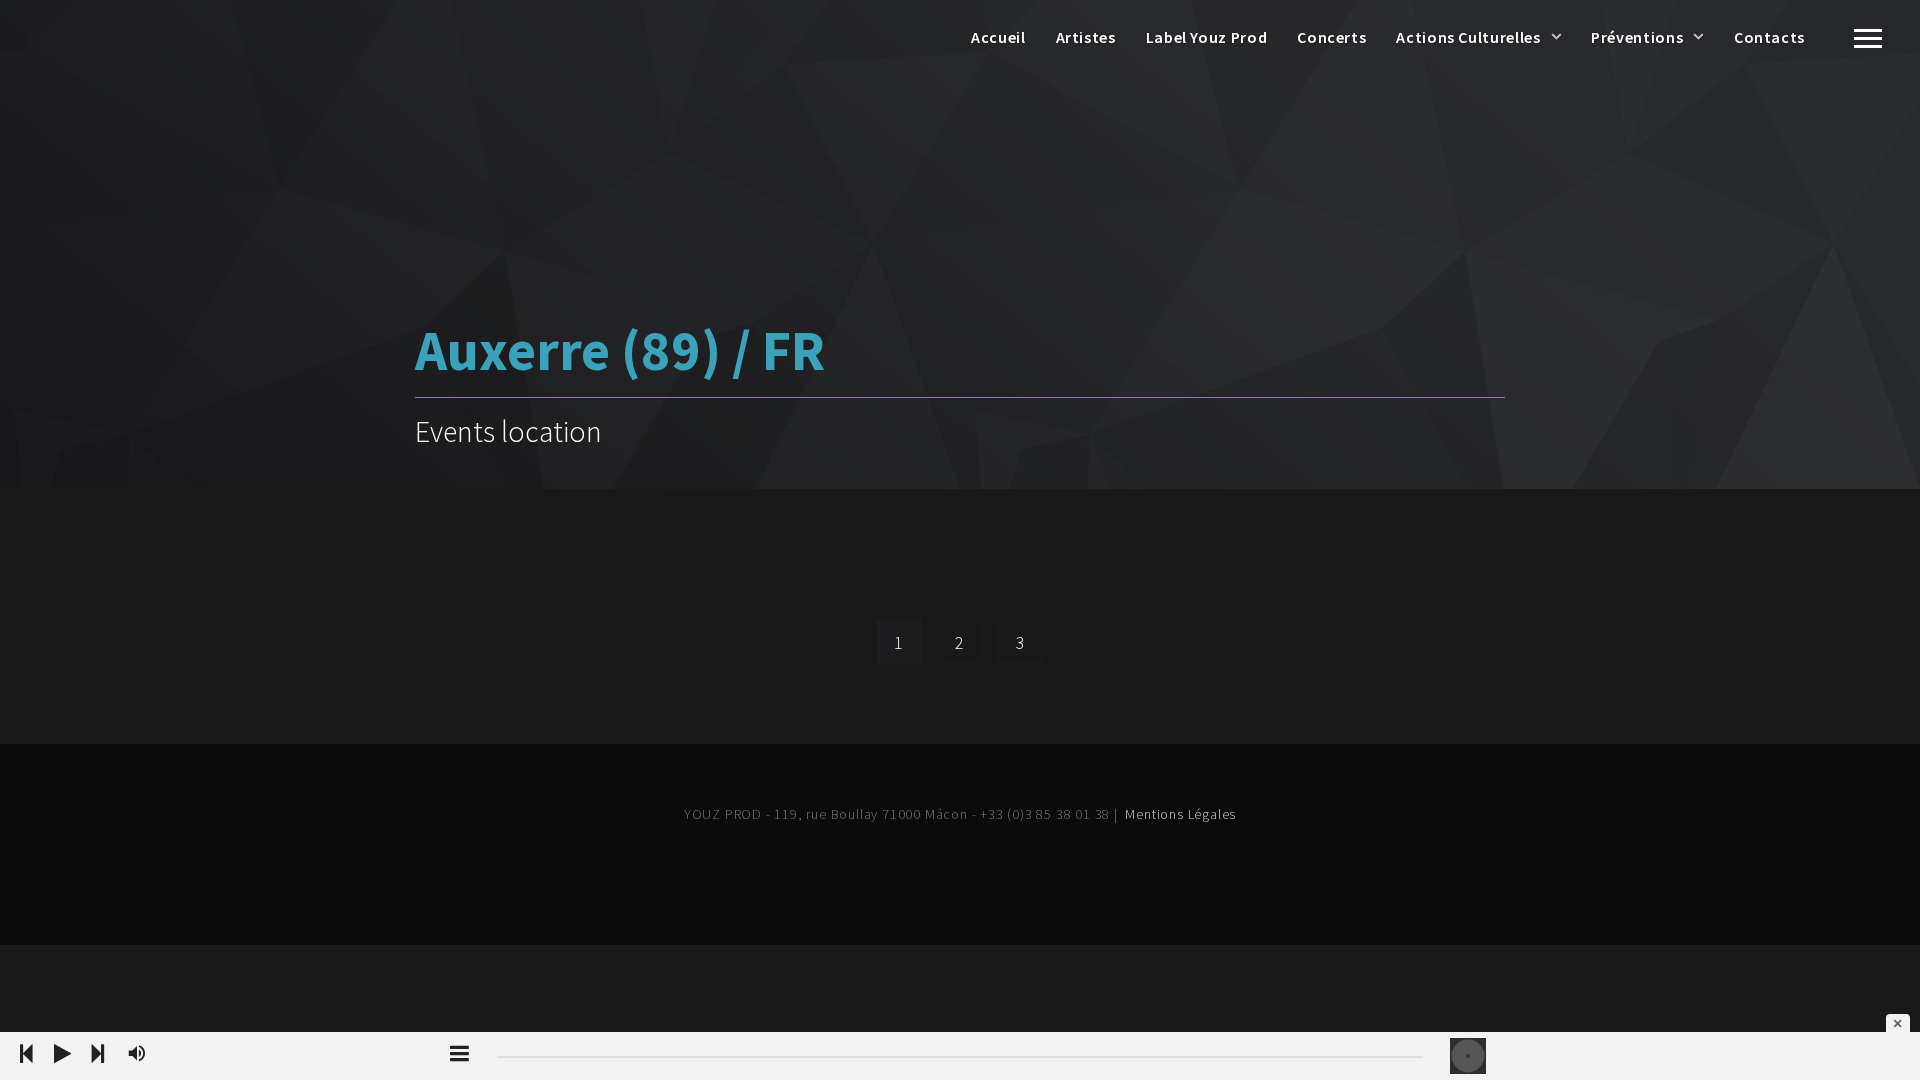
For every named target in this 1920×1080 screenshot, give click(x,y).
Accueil (998, 37)
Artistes (1086, 37)
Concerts (1331, 37)
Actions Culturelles (1468, 37)
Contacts (1769, 37)
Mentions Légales (1180, 814)
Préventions (1637, 37)
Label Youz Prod (1207, 37)
